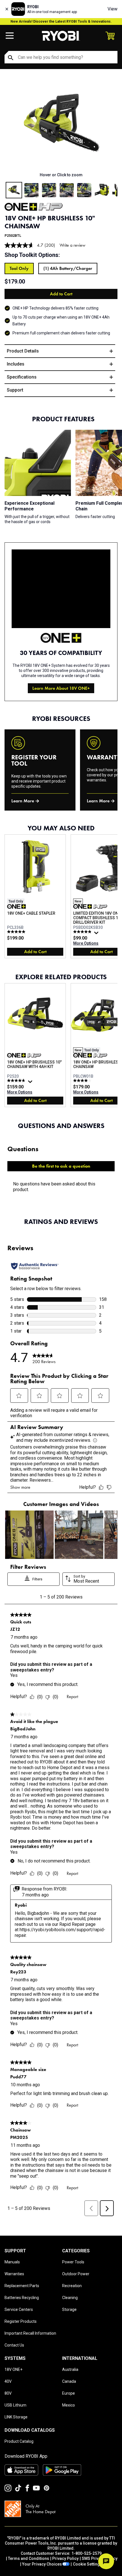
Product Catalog (19, 2441)
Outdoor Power (76, 2274)
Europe (69, 2393)
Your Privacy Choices (42, 2564)
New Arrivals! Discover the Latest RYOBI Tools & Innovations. (61, 22)
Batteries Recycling (22, 2298)
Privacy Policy (65, 2558)
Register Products (21, 2321)
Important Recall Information (30, 2333)
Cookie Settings (88, 2564)
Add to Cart (61, 294)
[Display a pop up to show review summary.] (97, 934)
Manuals (12, 2262)
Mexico (69, 2405)
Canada (69, 2381)
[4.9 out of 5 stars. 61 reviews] (83, 932)
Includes (16, 364)
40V (8, 2381)
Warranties (14, 2274)
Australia (70, 2369)
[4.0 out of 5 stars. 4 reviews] (83, 1080)
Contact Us (14, 2345)
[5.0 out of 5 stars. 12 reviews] (17, 932)
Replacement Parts (22, 2286)
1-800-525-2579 (87, 2553)
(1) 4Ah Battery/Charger (68, 268)
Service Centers (19, 2309)
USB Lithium (15, 2405)
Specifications (22, 377)
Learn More (23, 801)
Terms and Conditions (29, 2558)
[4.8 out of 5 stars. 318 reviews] (17, 1080)
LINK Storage (16, 2417)
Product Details (23, 351)
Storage (69, 2309)
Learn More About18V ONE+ (61, 688)
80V (8, 2393)
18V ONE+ (13, 2369)
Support (15, 390)
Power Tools (73, 2262)
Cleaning (70, 2298)
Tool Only (19, 268)
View (112, 9)
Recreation (72, 2286)
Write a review (72, 245)
